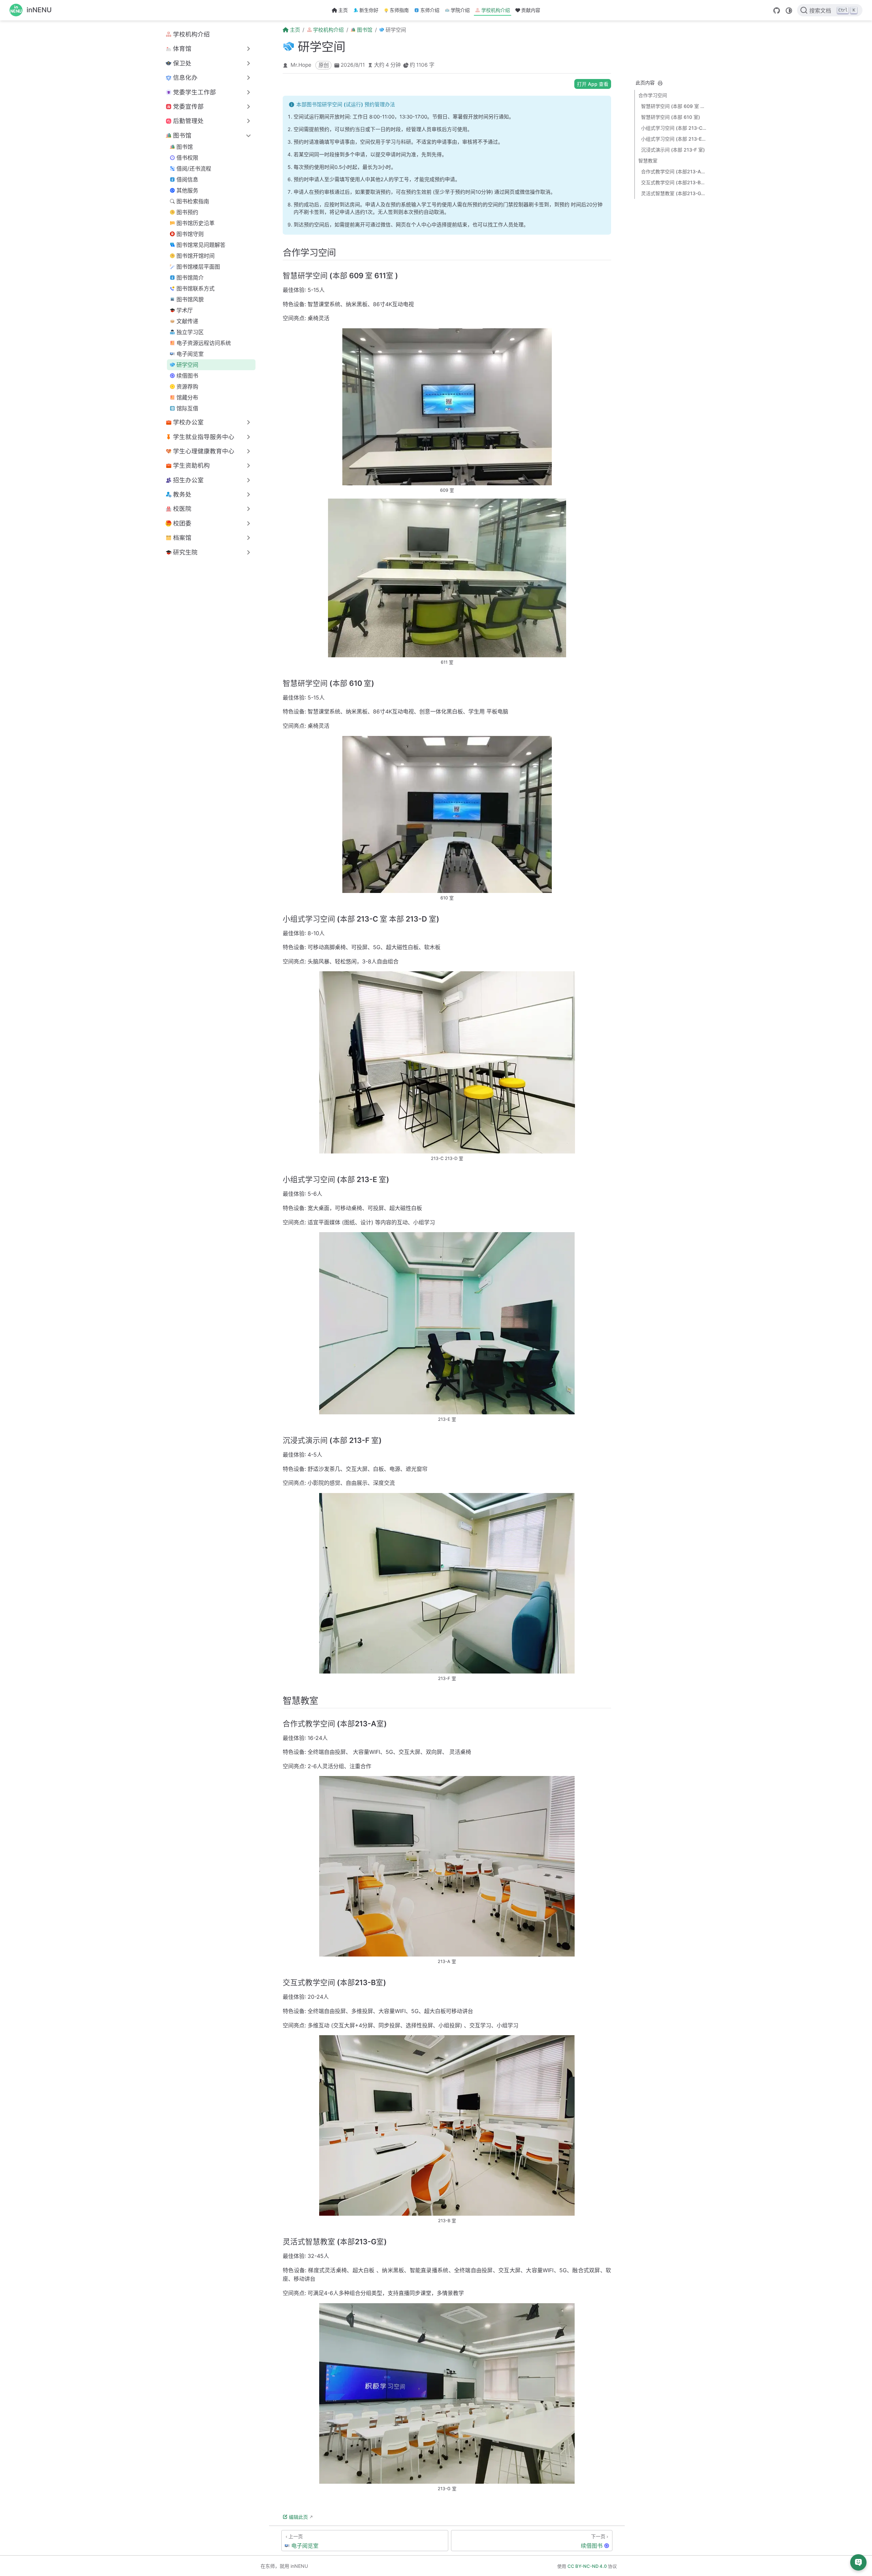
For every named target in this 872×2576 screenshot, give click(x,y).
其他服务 (187, 190)
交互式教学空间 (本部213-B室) (674, 182)
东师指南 (399, 10)
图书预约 (187, 212)
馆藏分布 (187, 397)
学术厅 (185, 310)
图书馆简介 (190, 278)
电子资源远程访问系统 (204, 343)
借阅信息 (187, 179)
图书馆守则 (190, 234)
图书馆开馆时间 (196, 256)
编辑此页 (298, 2517)
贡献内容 (531, 10)
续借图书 (187, 376)
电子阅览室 (190, 354)
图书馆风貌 (190, 299)
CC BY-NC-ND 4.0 (587, 2566)
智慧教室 (648, 161)
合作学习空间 (653, 95)
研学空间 (187, 365)
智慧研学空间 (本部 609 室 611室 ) (674, 106)
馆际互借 (187, 408)
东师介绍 (430, 10)
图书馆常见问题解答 (201, 245)
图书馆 (185, 147)
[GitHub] (777, 11)
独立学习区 (190, 332)
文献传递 (187, 321)
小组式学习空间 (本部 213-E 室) (674, 139)
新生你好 (369, 10)
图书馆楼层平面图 (198, 267)
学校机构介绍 (496, 10)
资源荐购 (187, 387)
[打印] (660, 83)
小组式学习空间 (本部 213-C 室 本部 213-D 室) (674, 128)
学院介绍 (460, 10)
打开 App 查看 (593, 84)
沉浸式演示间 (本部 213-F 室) (673, 150)
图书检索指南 (193, 201)
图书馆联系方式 (196, 288)
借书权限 (187, 158)
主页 (343, 10)
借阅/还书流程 (194, 169)
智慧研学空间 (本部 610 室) (671, 117)
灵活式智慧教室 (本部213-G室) (674, 193)
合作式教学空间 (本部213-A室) (674, 171)
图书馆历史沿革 (196, 223)
